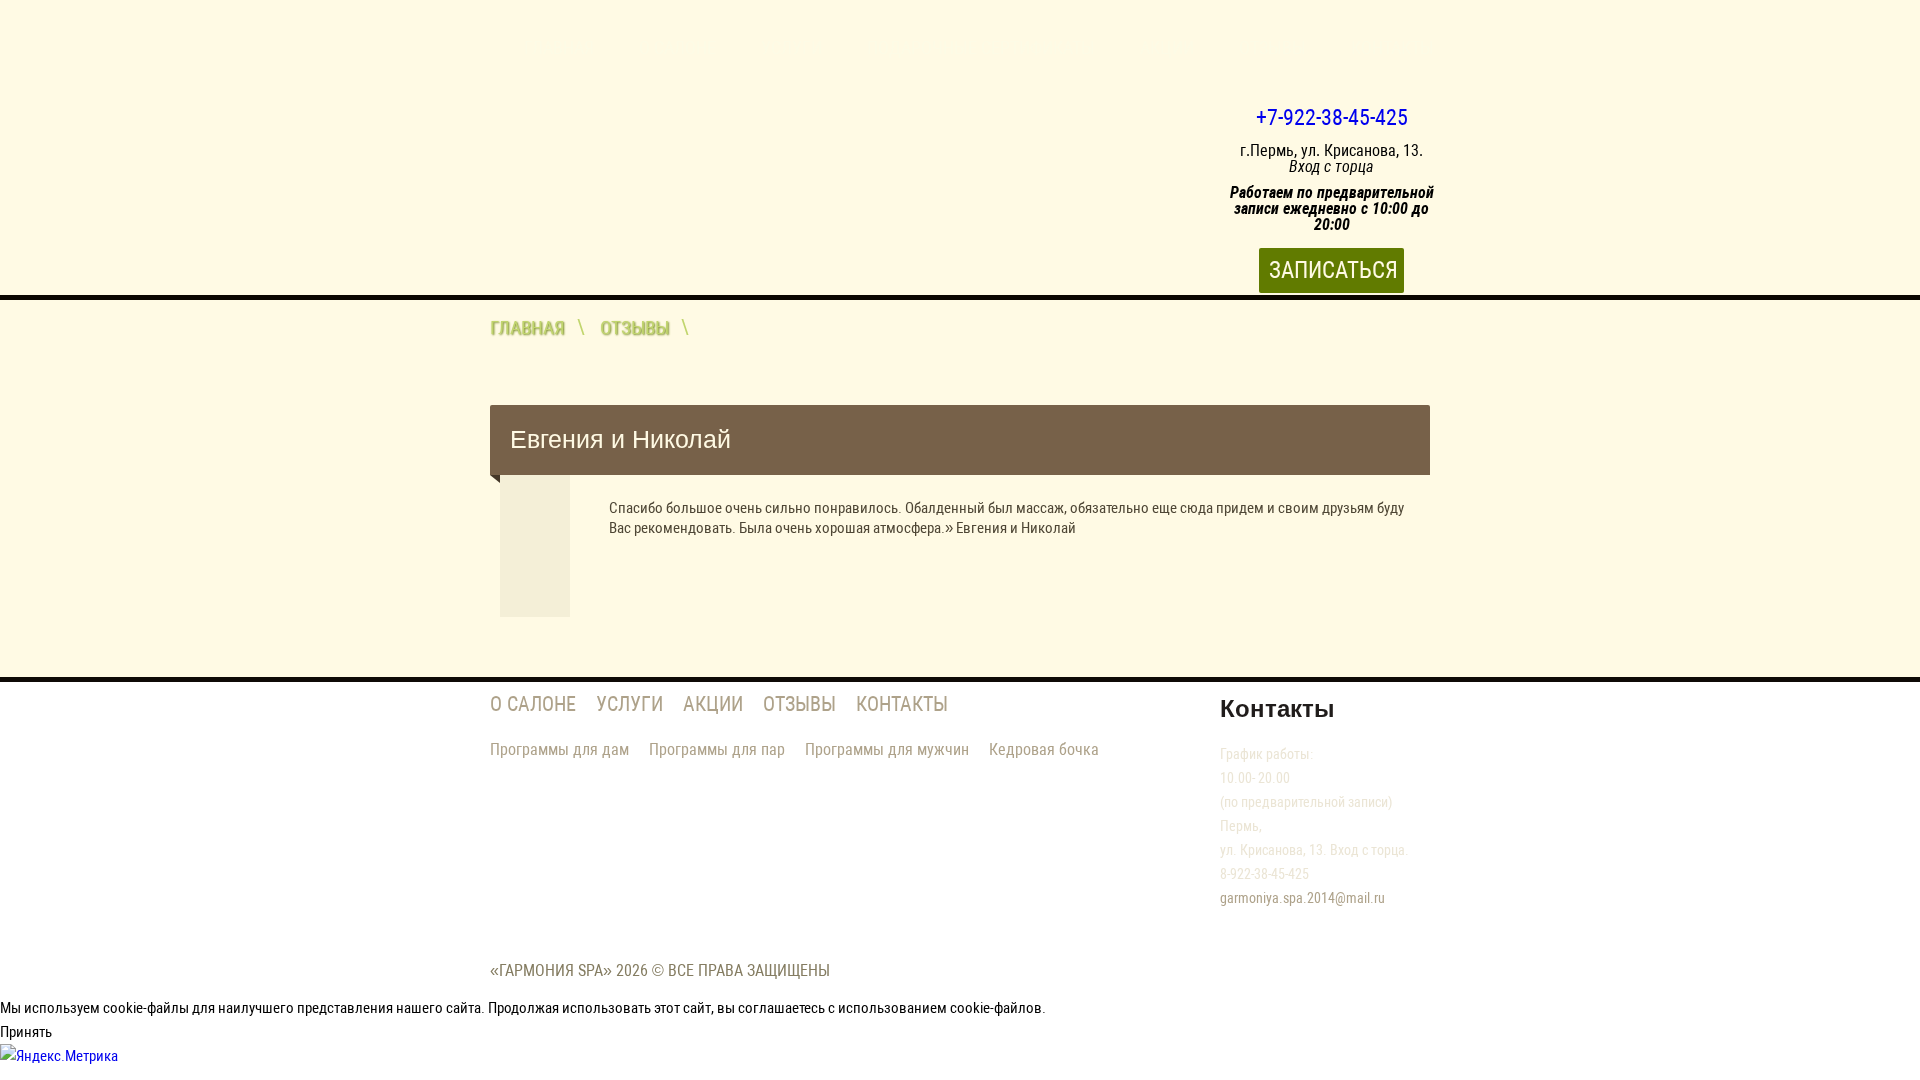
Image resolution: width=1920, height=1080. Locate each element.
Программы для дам (559, 749)
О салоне (677, 47)
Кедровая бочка (1044, 749)
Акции (1167, 47)
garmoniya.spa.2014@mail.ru (1302, 898)
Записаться (1333, 270)
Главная (559, 47)
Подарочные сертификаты (981, 47)
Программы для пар (717, 749)
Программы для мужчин (887, 749)
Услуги (791, 47)
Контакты (1392, 47)
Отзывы (1272, 47)
